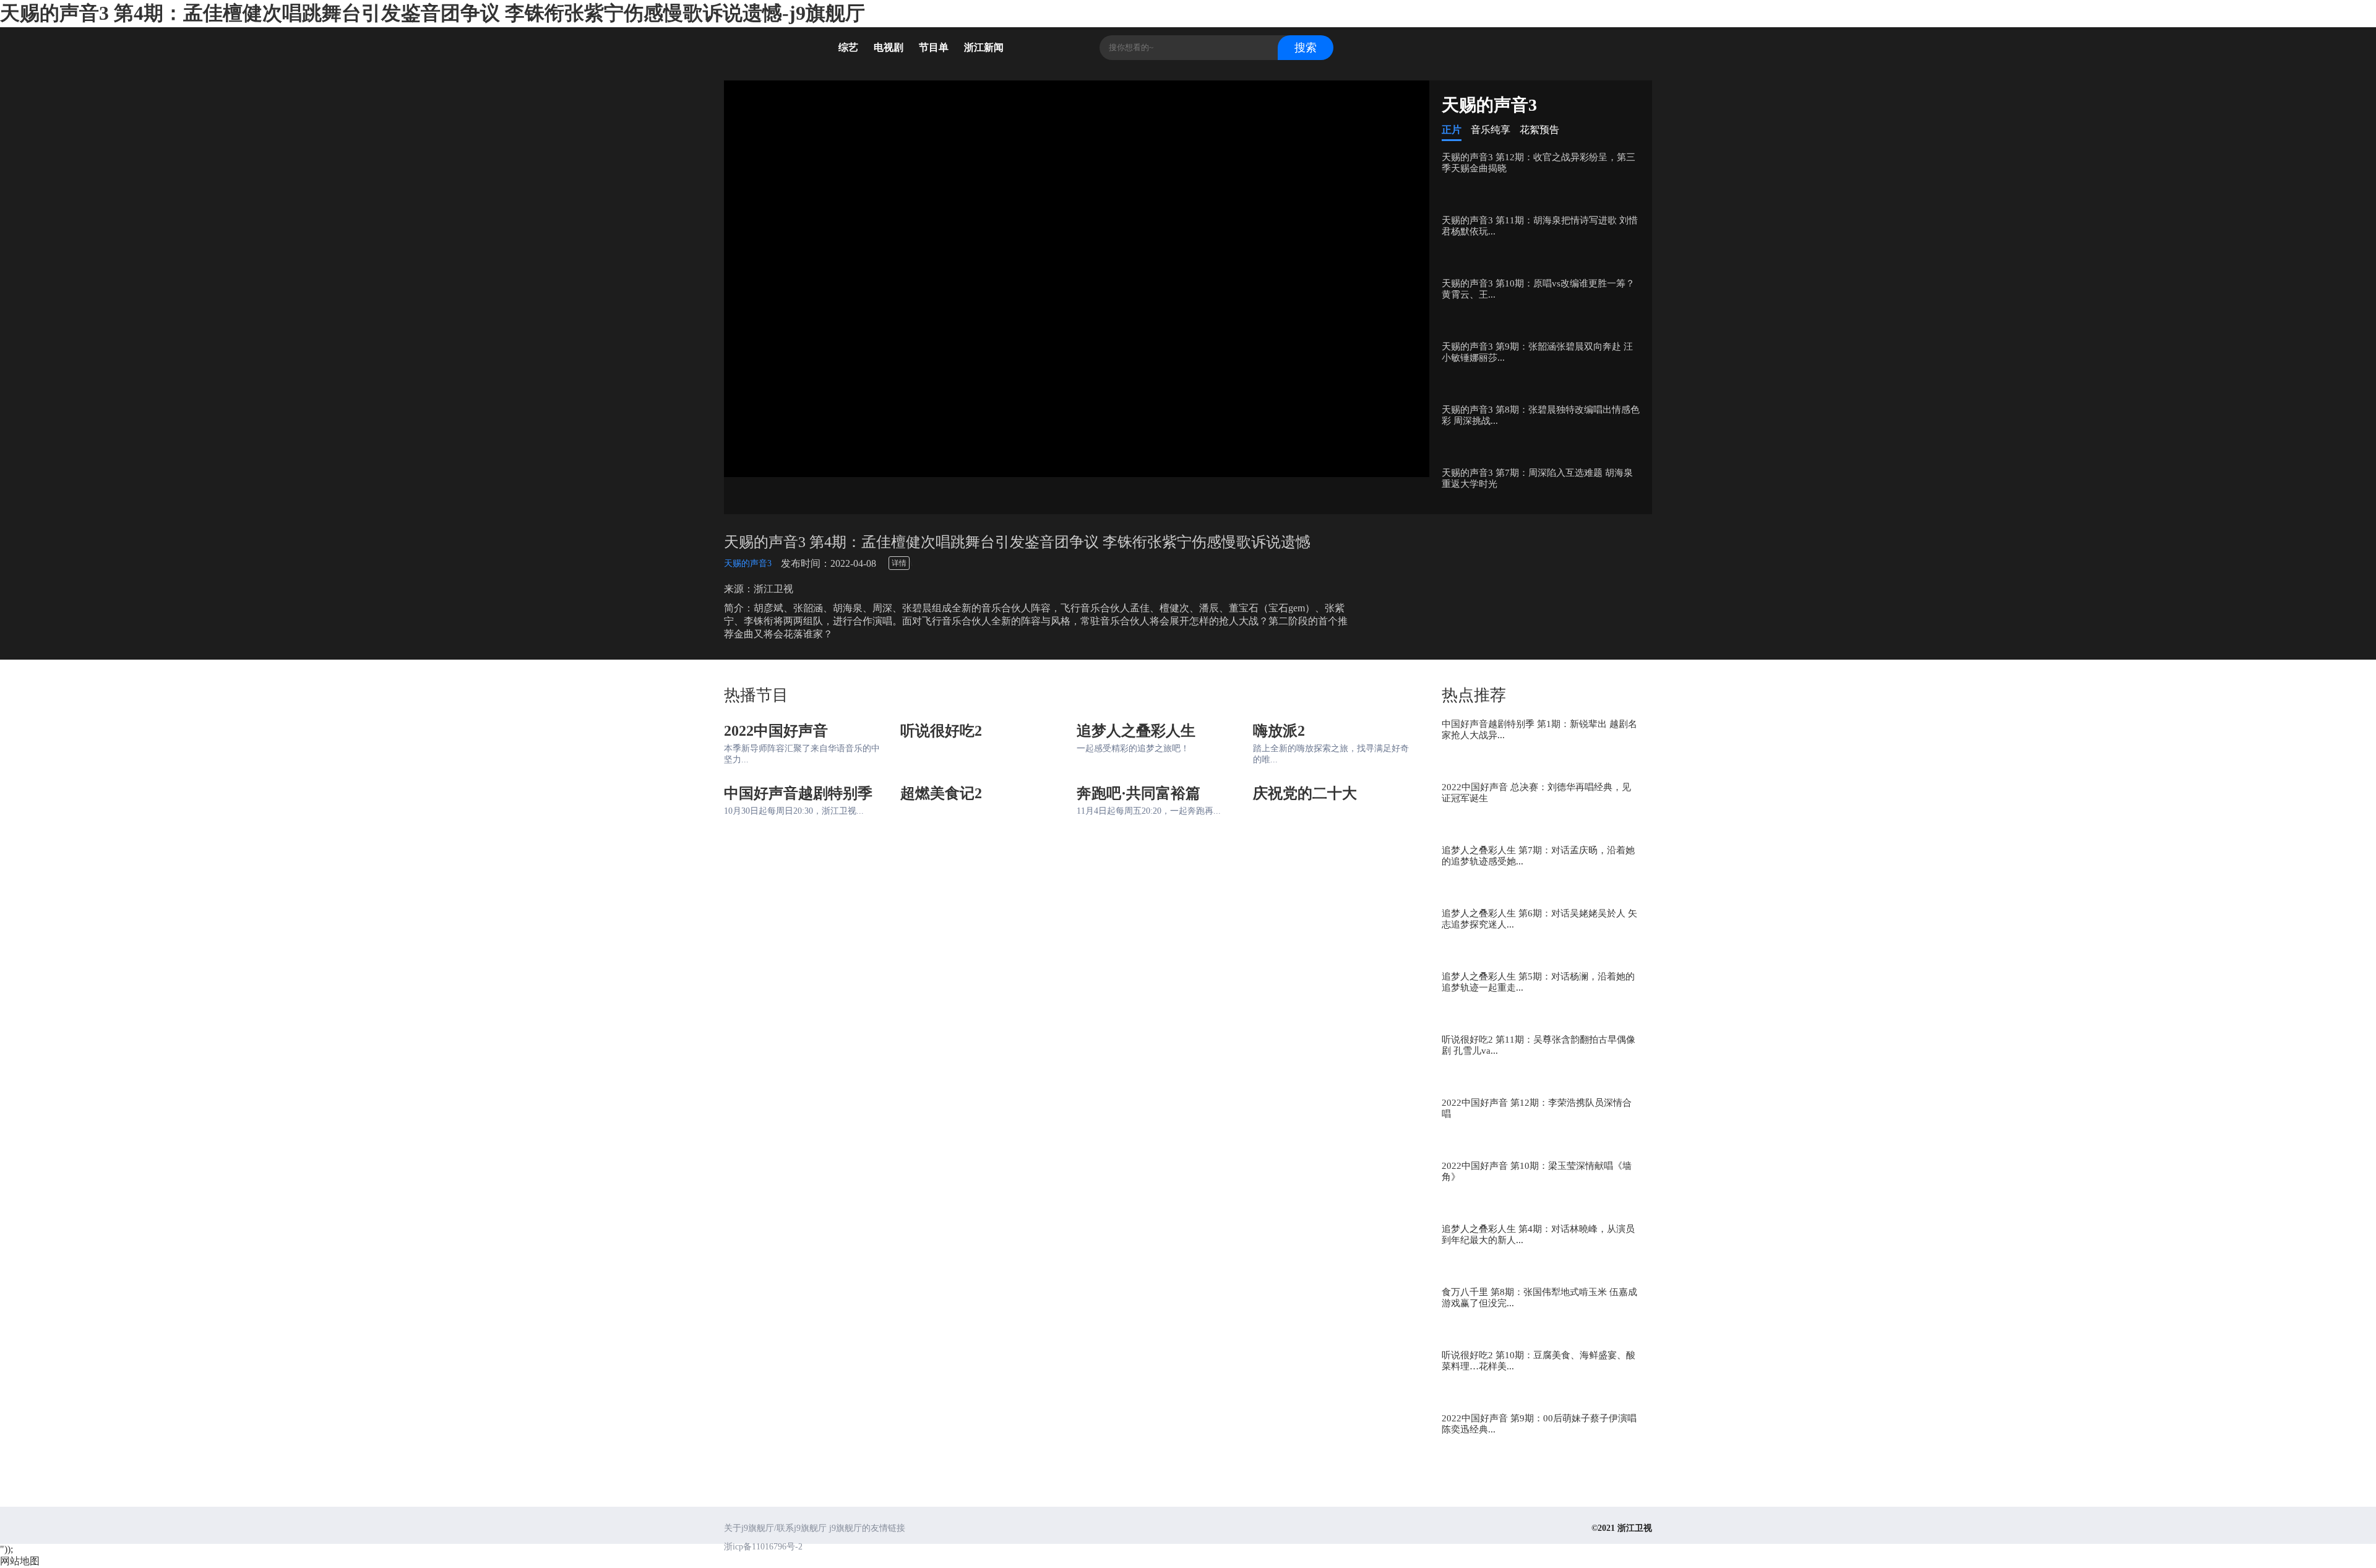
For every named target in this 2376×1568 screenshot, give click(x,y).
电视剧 (889, 47)
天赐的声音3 (748, 563)
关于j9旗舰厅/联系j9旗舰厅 (775, 1528)
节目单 (934, 47)
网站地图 (20, 1561)
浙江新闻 (984, 47)
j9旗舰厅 (773, 50)
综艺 (848, 47)
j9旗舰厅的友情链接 (867, 1528)
